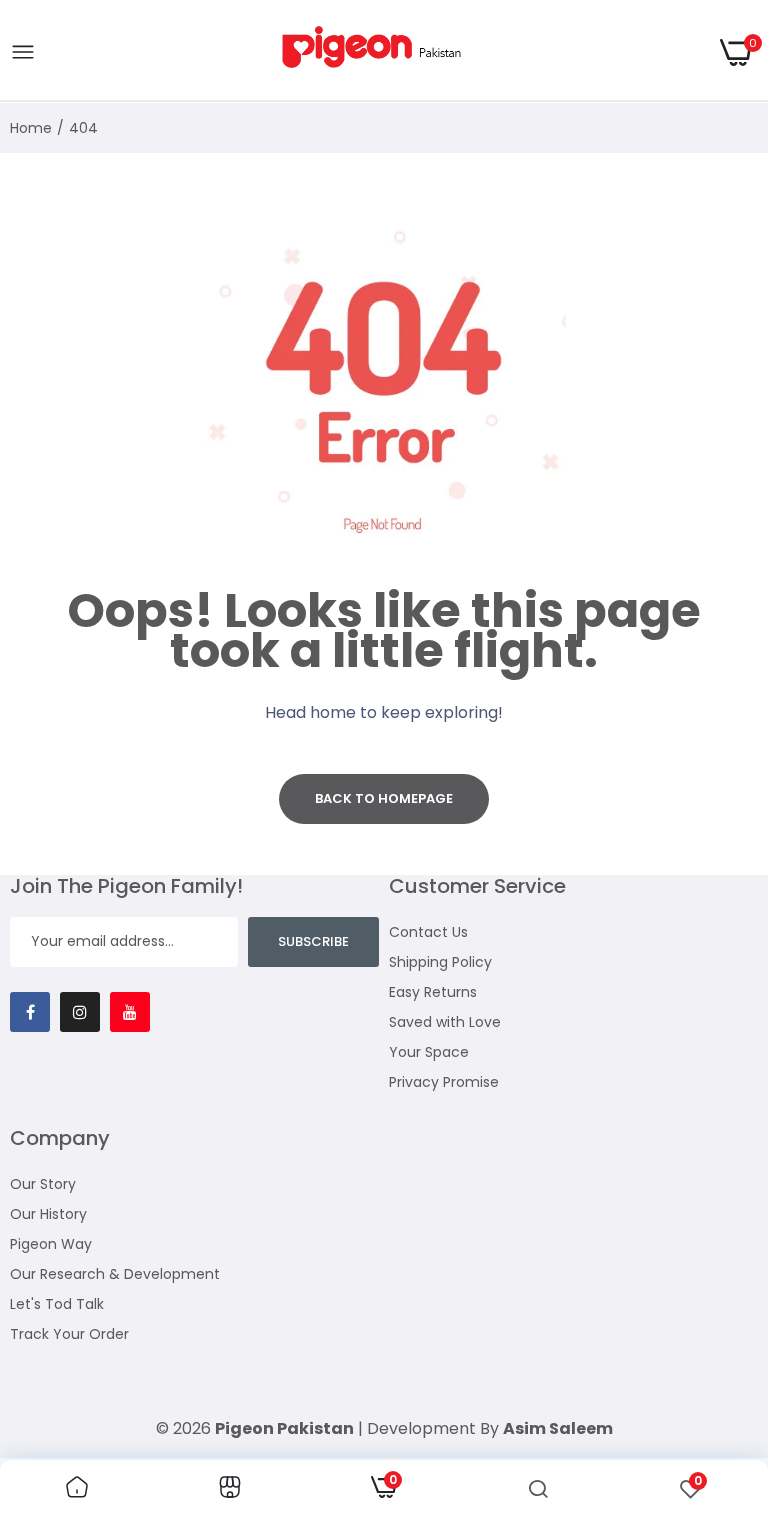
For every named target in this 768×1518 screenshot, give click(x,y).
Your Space (429, 1052)
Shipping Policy (440, 962)
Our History (48, 1214)
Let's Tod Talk (57, 1304)
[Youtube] (130, 1012)
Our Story (43, 1184)
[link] (77, 1489)
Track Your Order (69, 1334)
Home (31, 128)
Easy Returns (433, 992)
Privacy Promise (444, 1082)
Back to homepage (384, 798)
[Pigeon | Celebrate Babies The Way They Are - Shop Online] (378, 52)
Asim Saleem (558, 1428)
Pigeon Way (51, 1244)
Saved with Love (445, 1022)
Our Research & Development (115, 1274)
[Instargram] (80, 1012)
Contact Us (428, 932)
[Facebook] (30, 1012)
